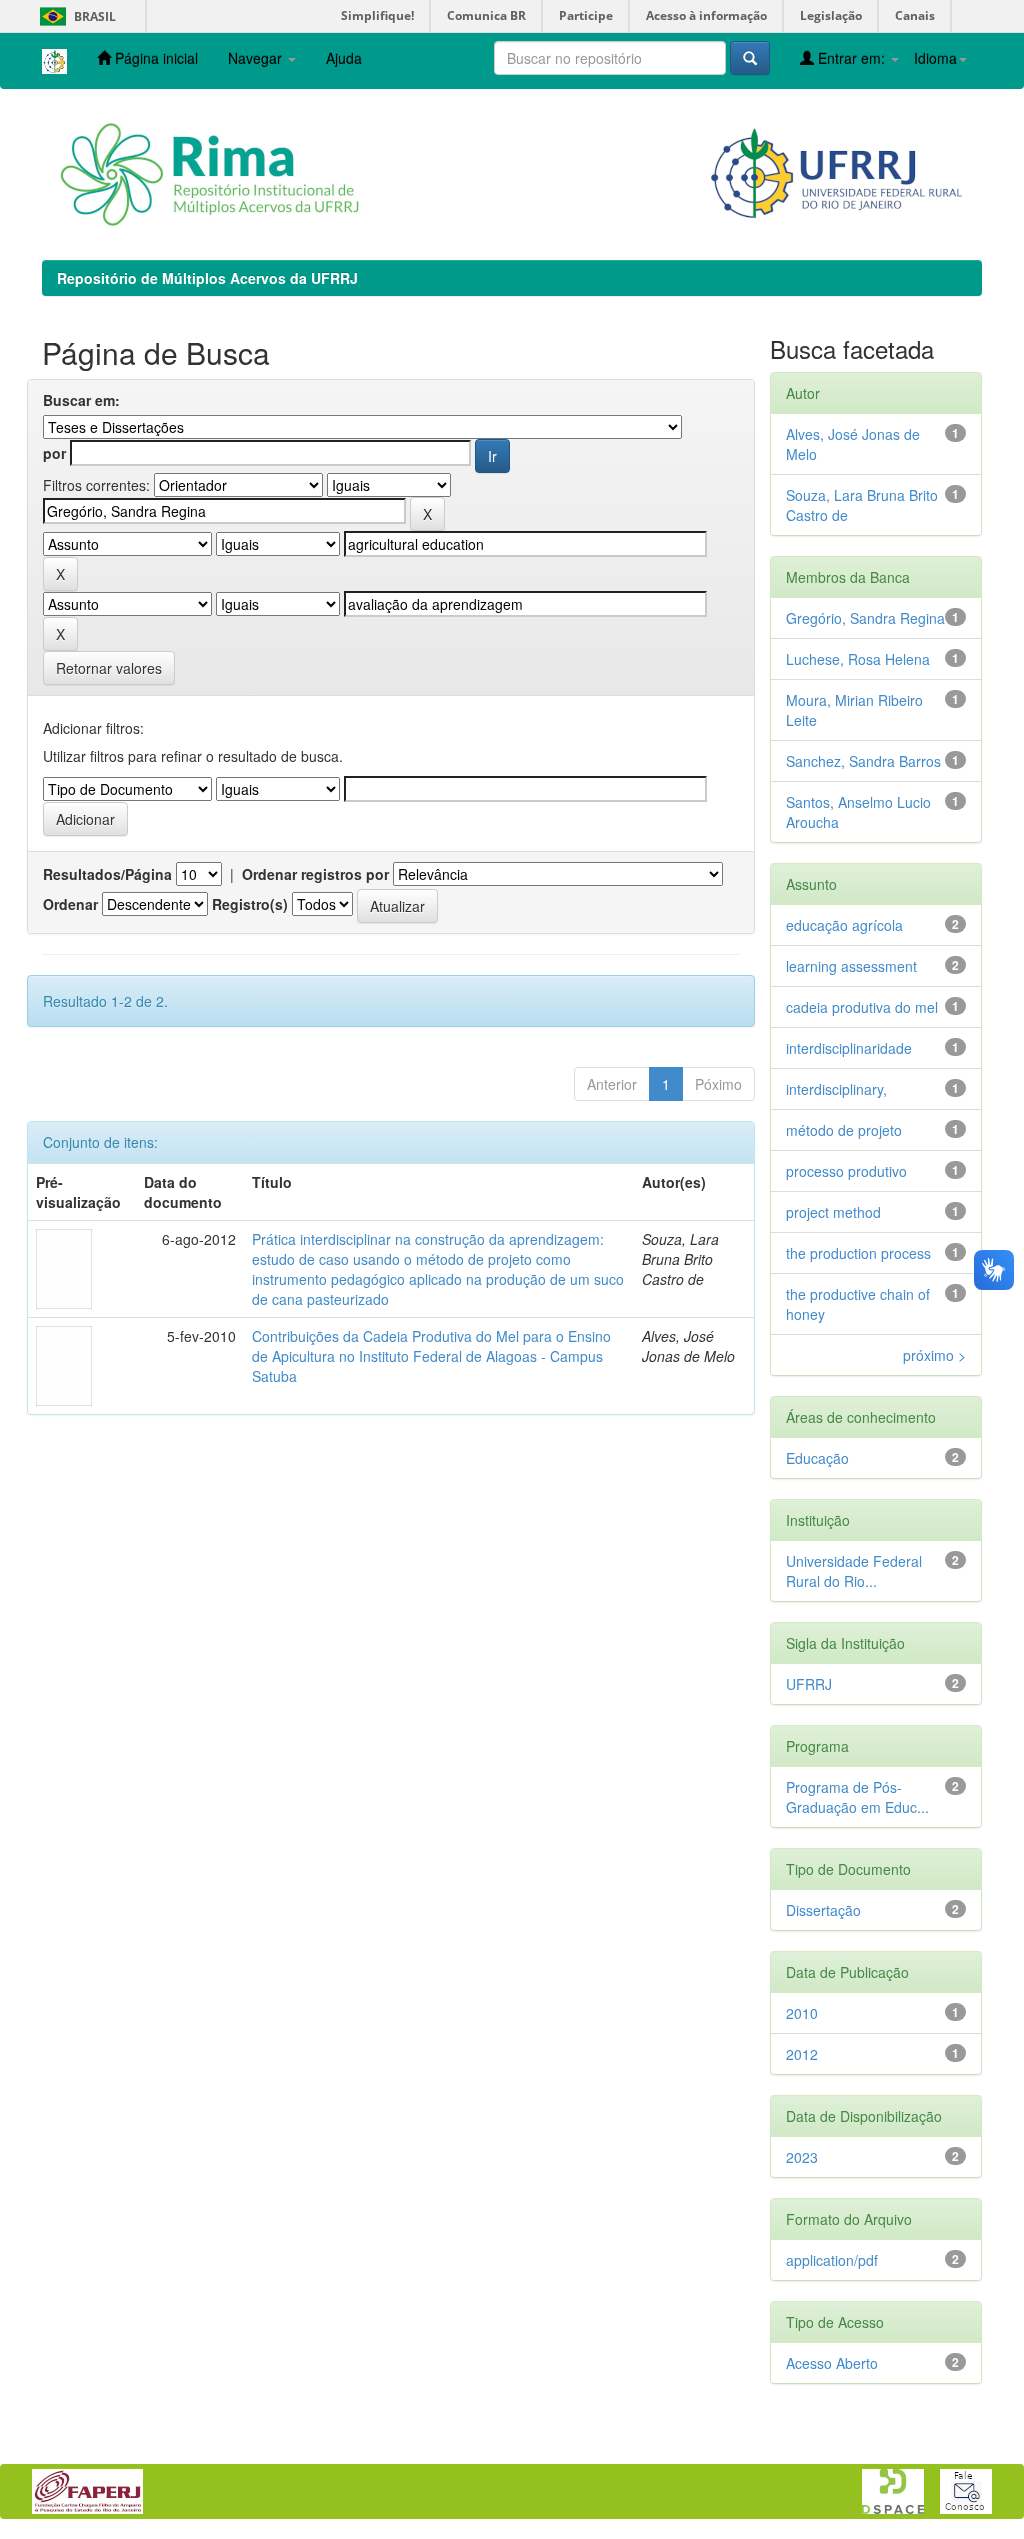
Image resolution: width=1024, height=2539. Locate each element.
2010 (802, 2013)
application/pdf (832, 2260)
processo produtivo (846, 1171)
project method (833, 1212)
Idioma (935, 58)
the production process (858, 1253)
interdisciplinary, (836, 1089)
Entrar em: (851, 58)
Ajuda (344, 58)
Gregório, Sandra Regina (865, 618)
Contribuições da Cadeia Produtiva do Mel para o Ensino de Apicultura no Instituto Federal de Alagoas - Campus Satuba (431, 1356)
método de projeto (844, 1130)
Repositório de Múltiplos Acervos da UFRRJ (207, 278)
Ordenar (70, 904)
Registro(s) (250, 904)
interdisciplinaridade (849, 1048)
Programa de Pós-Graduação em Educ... (857, 1797)
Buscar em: (81, 400)
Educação (817, 1458)
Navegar (257, 58)
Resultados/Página (107, 874)
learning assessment (851, 966)
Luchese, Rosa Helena (858, 659)
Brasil (74, 16)
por (54, 453)
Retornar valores (109, 668)
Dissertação (823, 1910)
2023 (802, 2157)
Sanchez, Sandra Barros (863, 761)
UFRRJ (809, 1684)
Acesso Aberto (832, 2363)
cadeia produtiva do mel (862, 1007)
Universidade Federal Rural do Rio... (854, 1571)
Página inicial (154, 58)
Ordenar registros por (315, 874)
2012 (802, 2054)
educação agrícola (844, 925)
